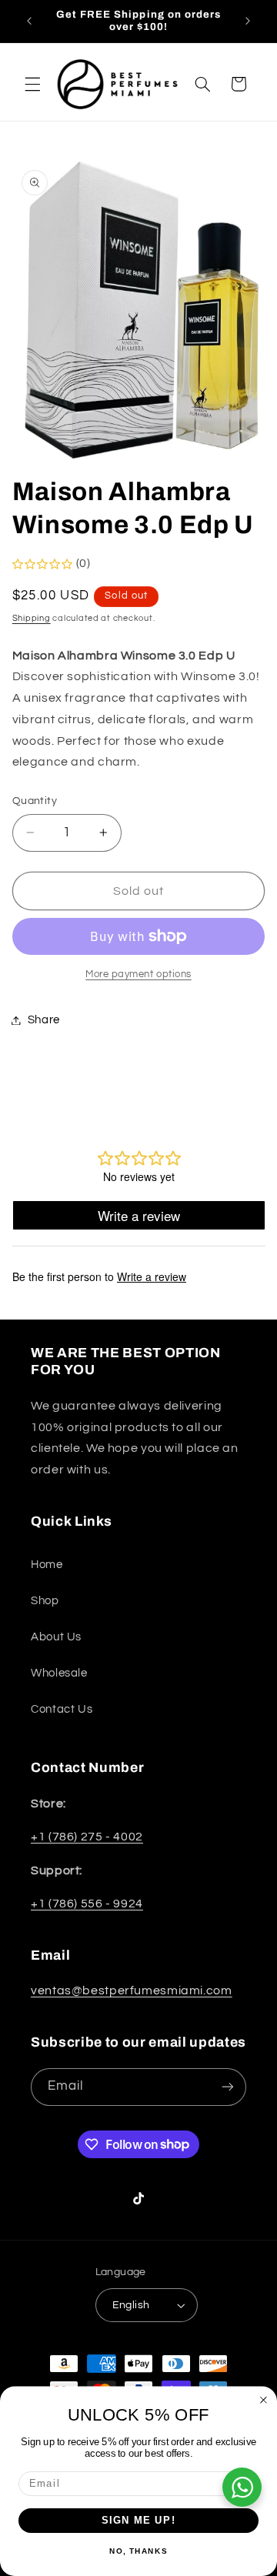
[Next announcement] (248, 21)
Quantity (35, 801)
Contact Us (62, 1709)
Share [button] (44, 1020)
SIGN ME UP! (139, 2521)
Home (47, 1565)
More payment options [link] (138, 974)
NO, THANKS (138, 2551)
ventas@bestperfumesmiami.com (132, 1990)
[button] (32, 84)
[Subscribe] (228, 2087)
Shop (45, 1601)
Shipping (32, 618)
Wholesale (59, 1673)
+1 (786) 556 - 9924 (87, 1904)
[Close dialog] (264, 2400)
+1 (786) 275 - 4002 (87, 1837)
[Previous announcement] (29, 21)
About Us (56, 1637)
